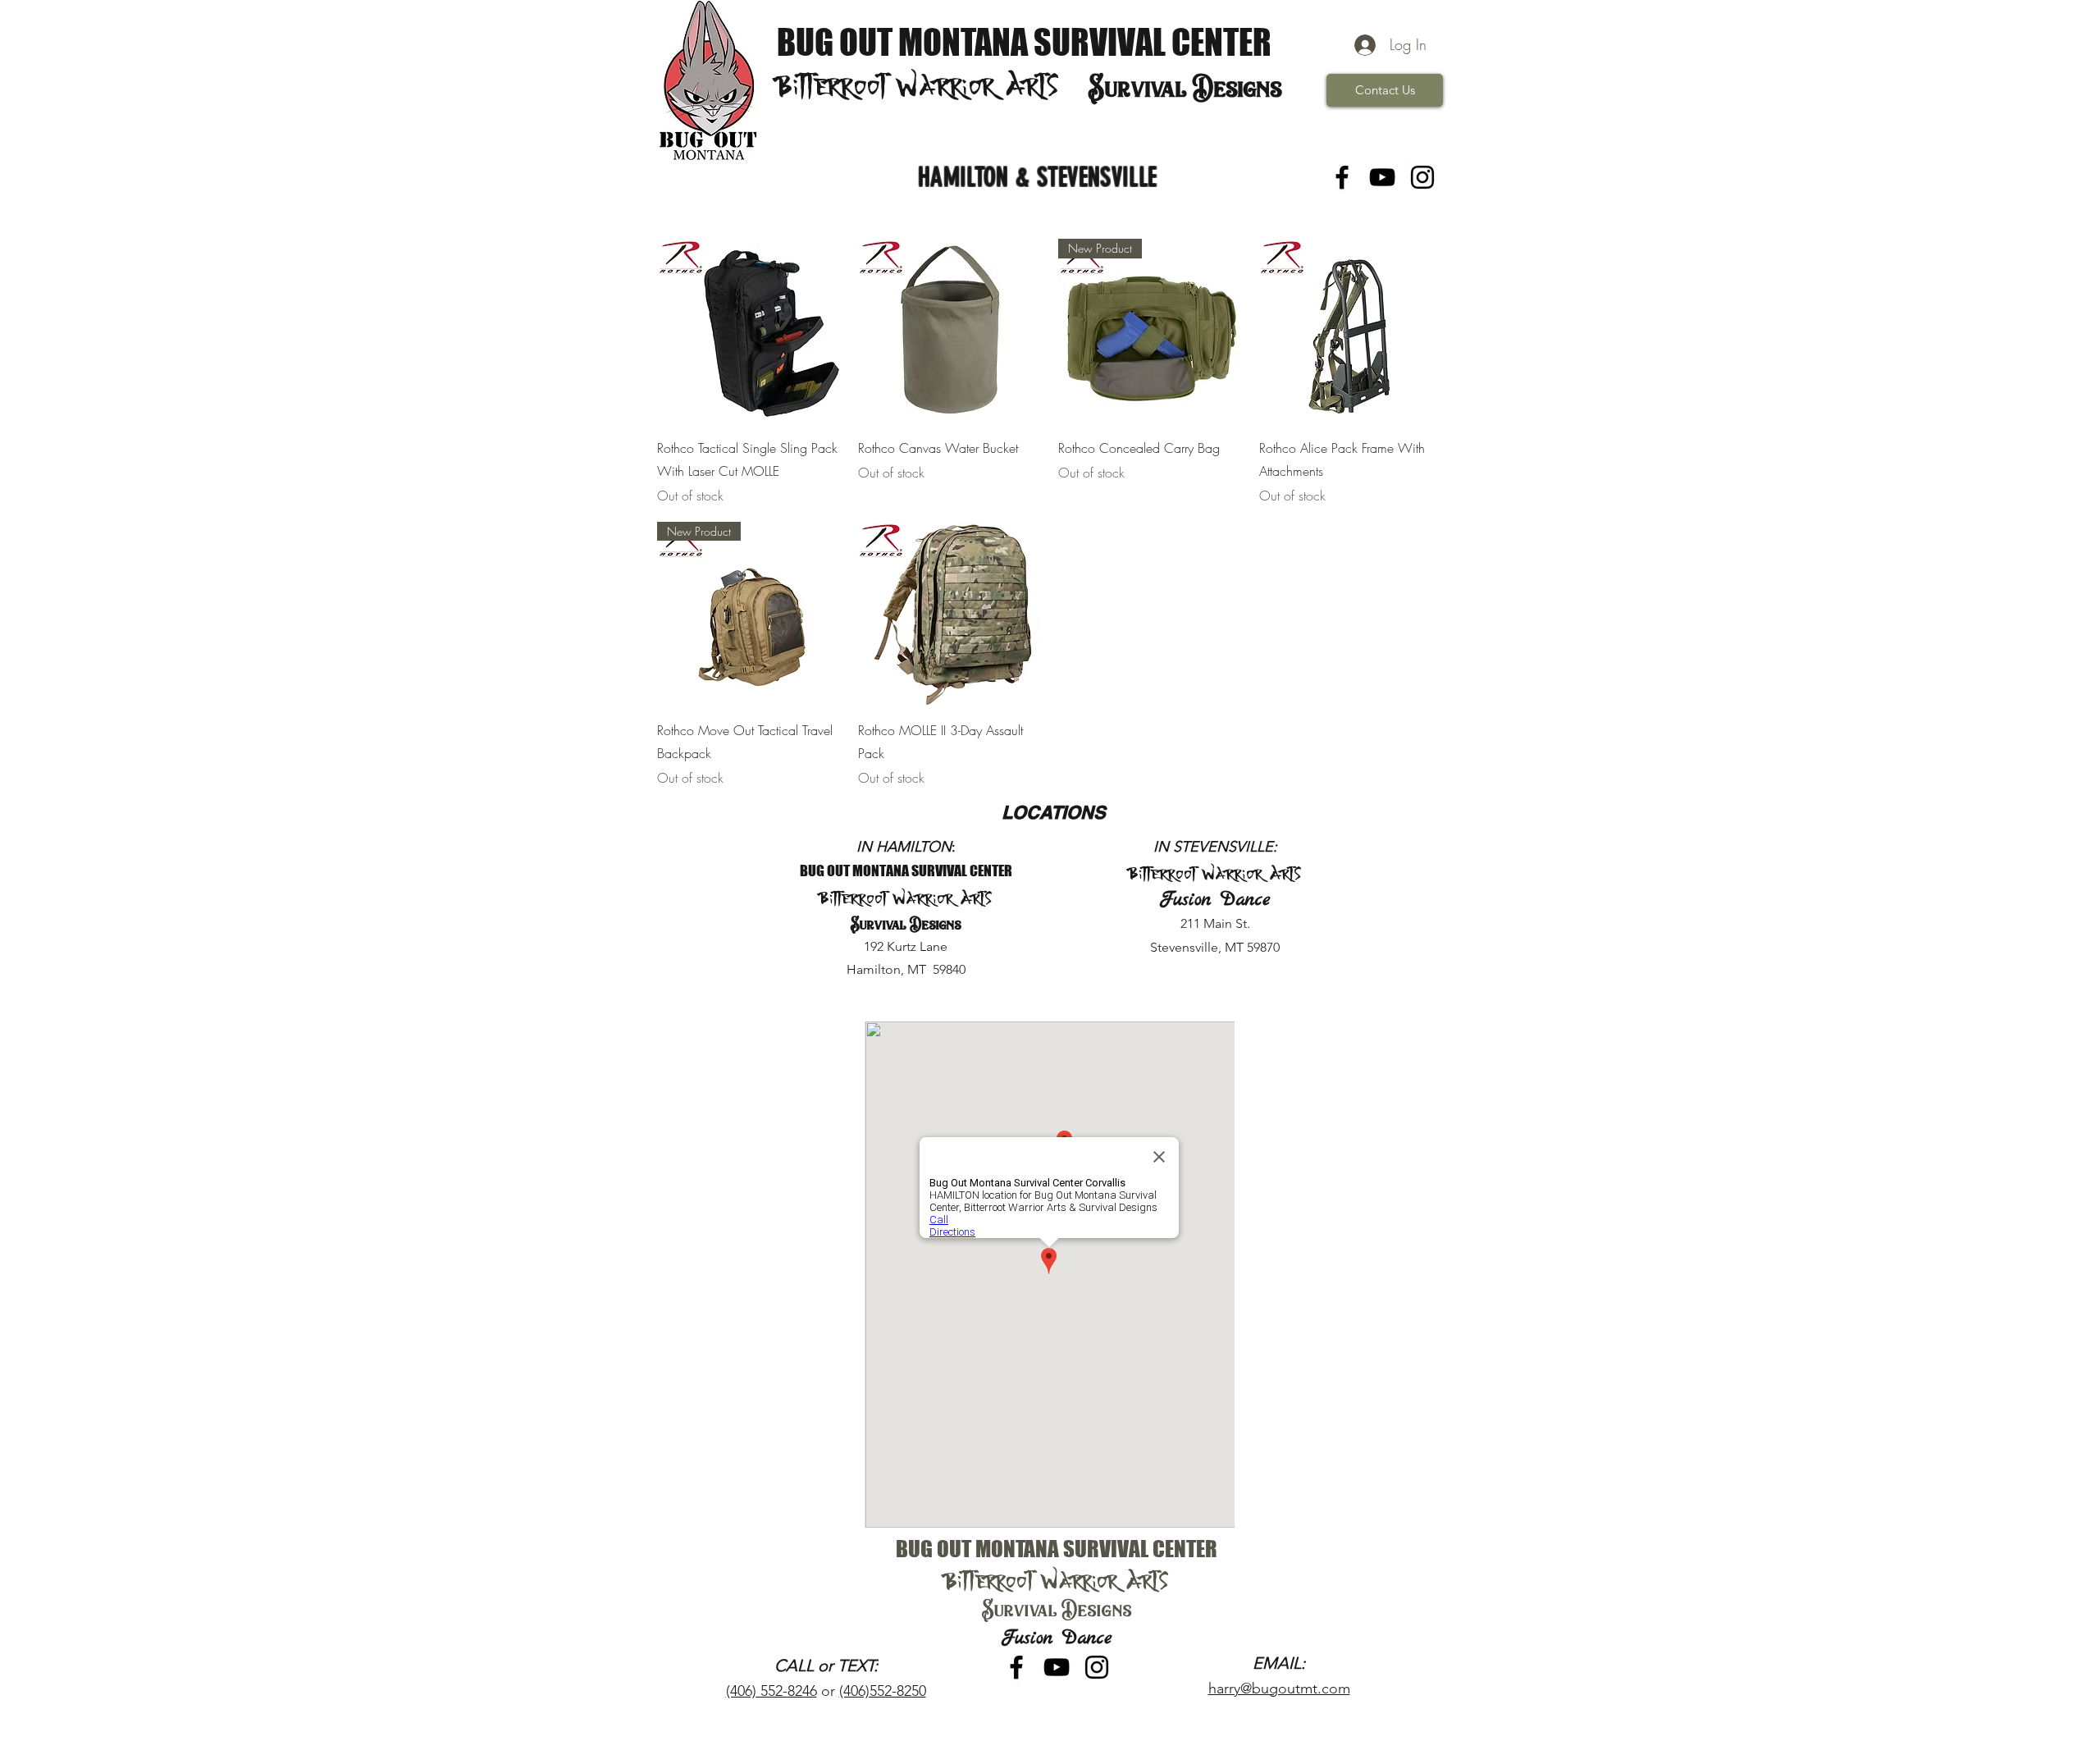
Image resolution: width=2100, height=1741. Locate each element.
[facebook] (1342, 177)
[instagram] (1422, 177)
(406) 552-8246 (772, 1691)
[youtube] (1382, 177)
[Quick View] (749, 331)
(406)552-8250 (883, 1691)
